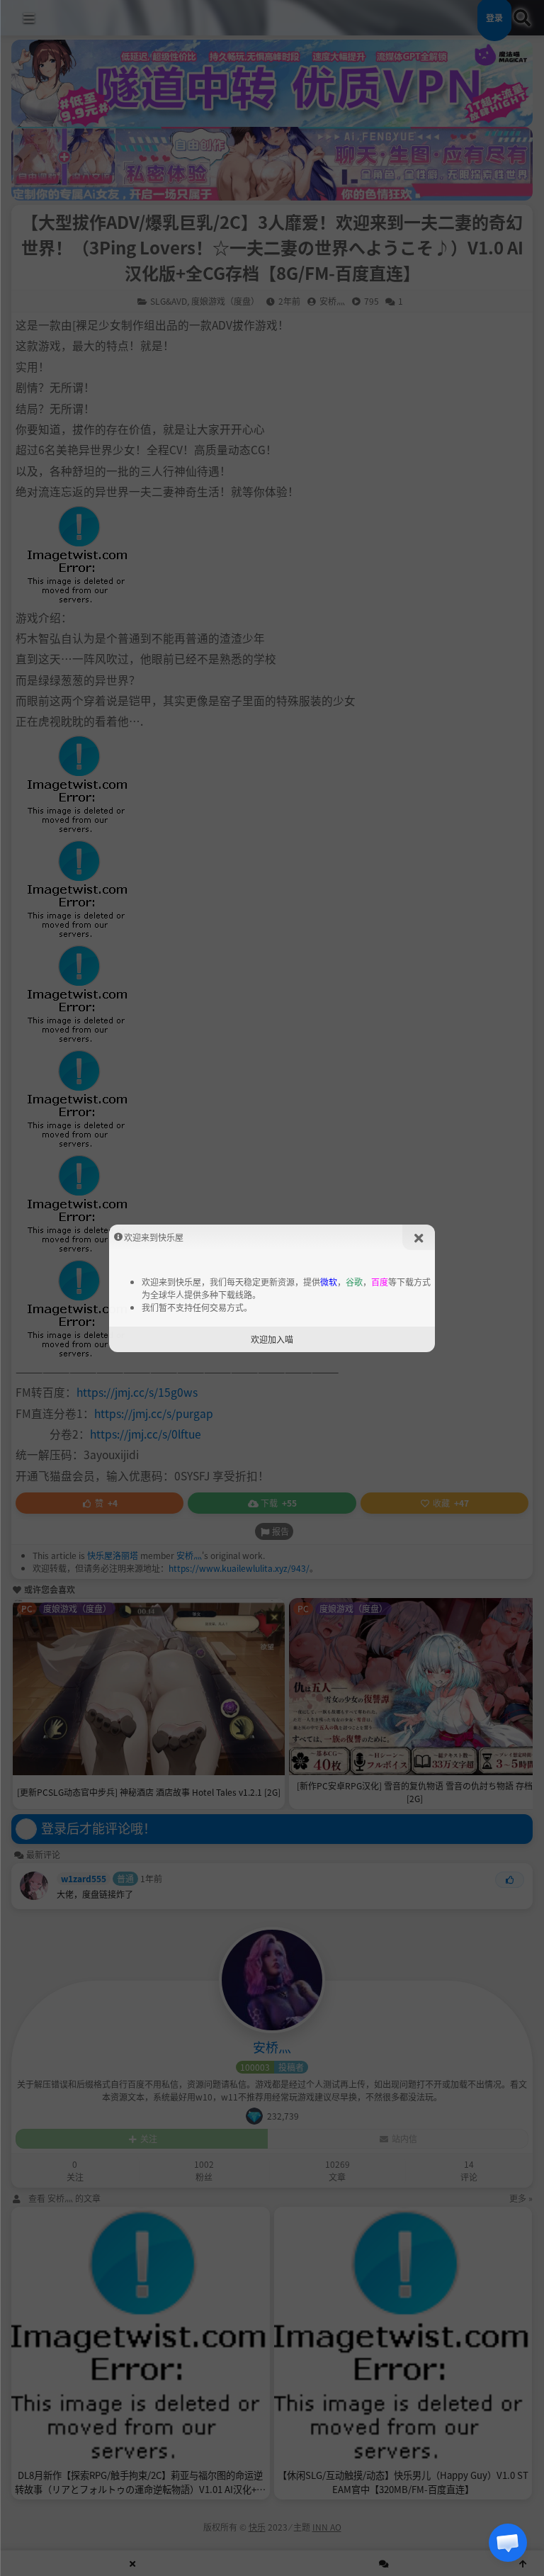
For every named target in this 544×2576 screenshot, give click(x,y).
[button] (508, 2543)
